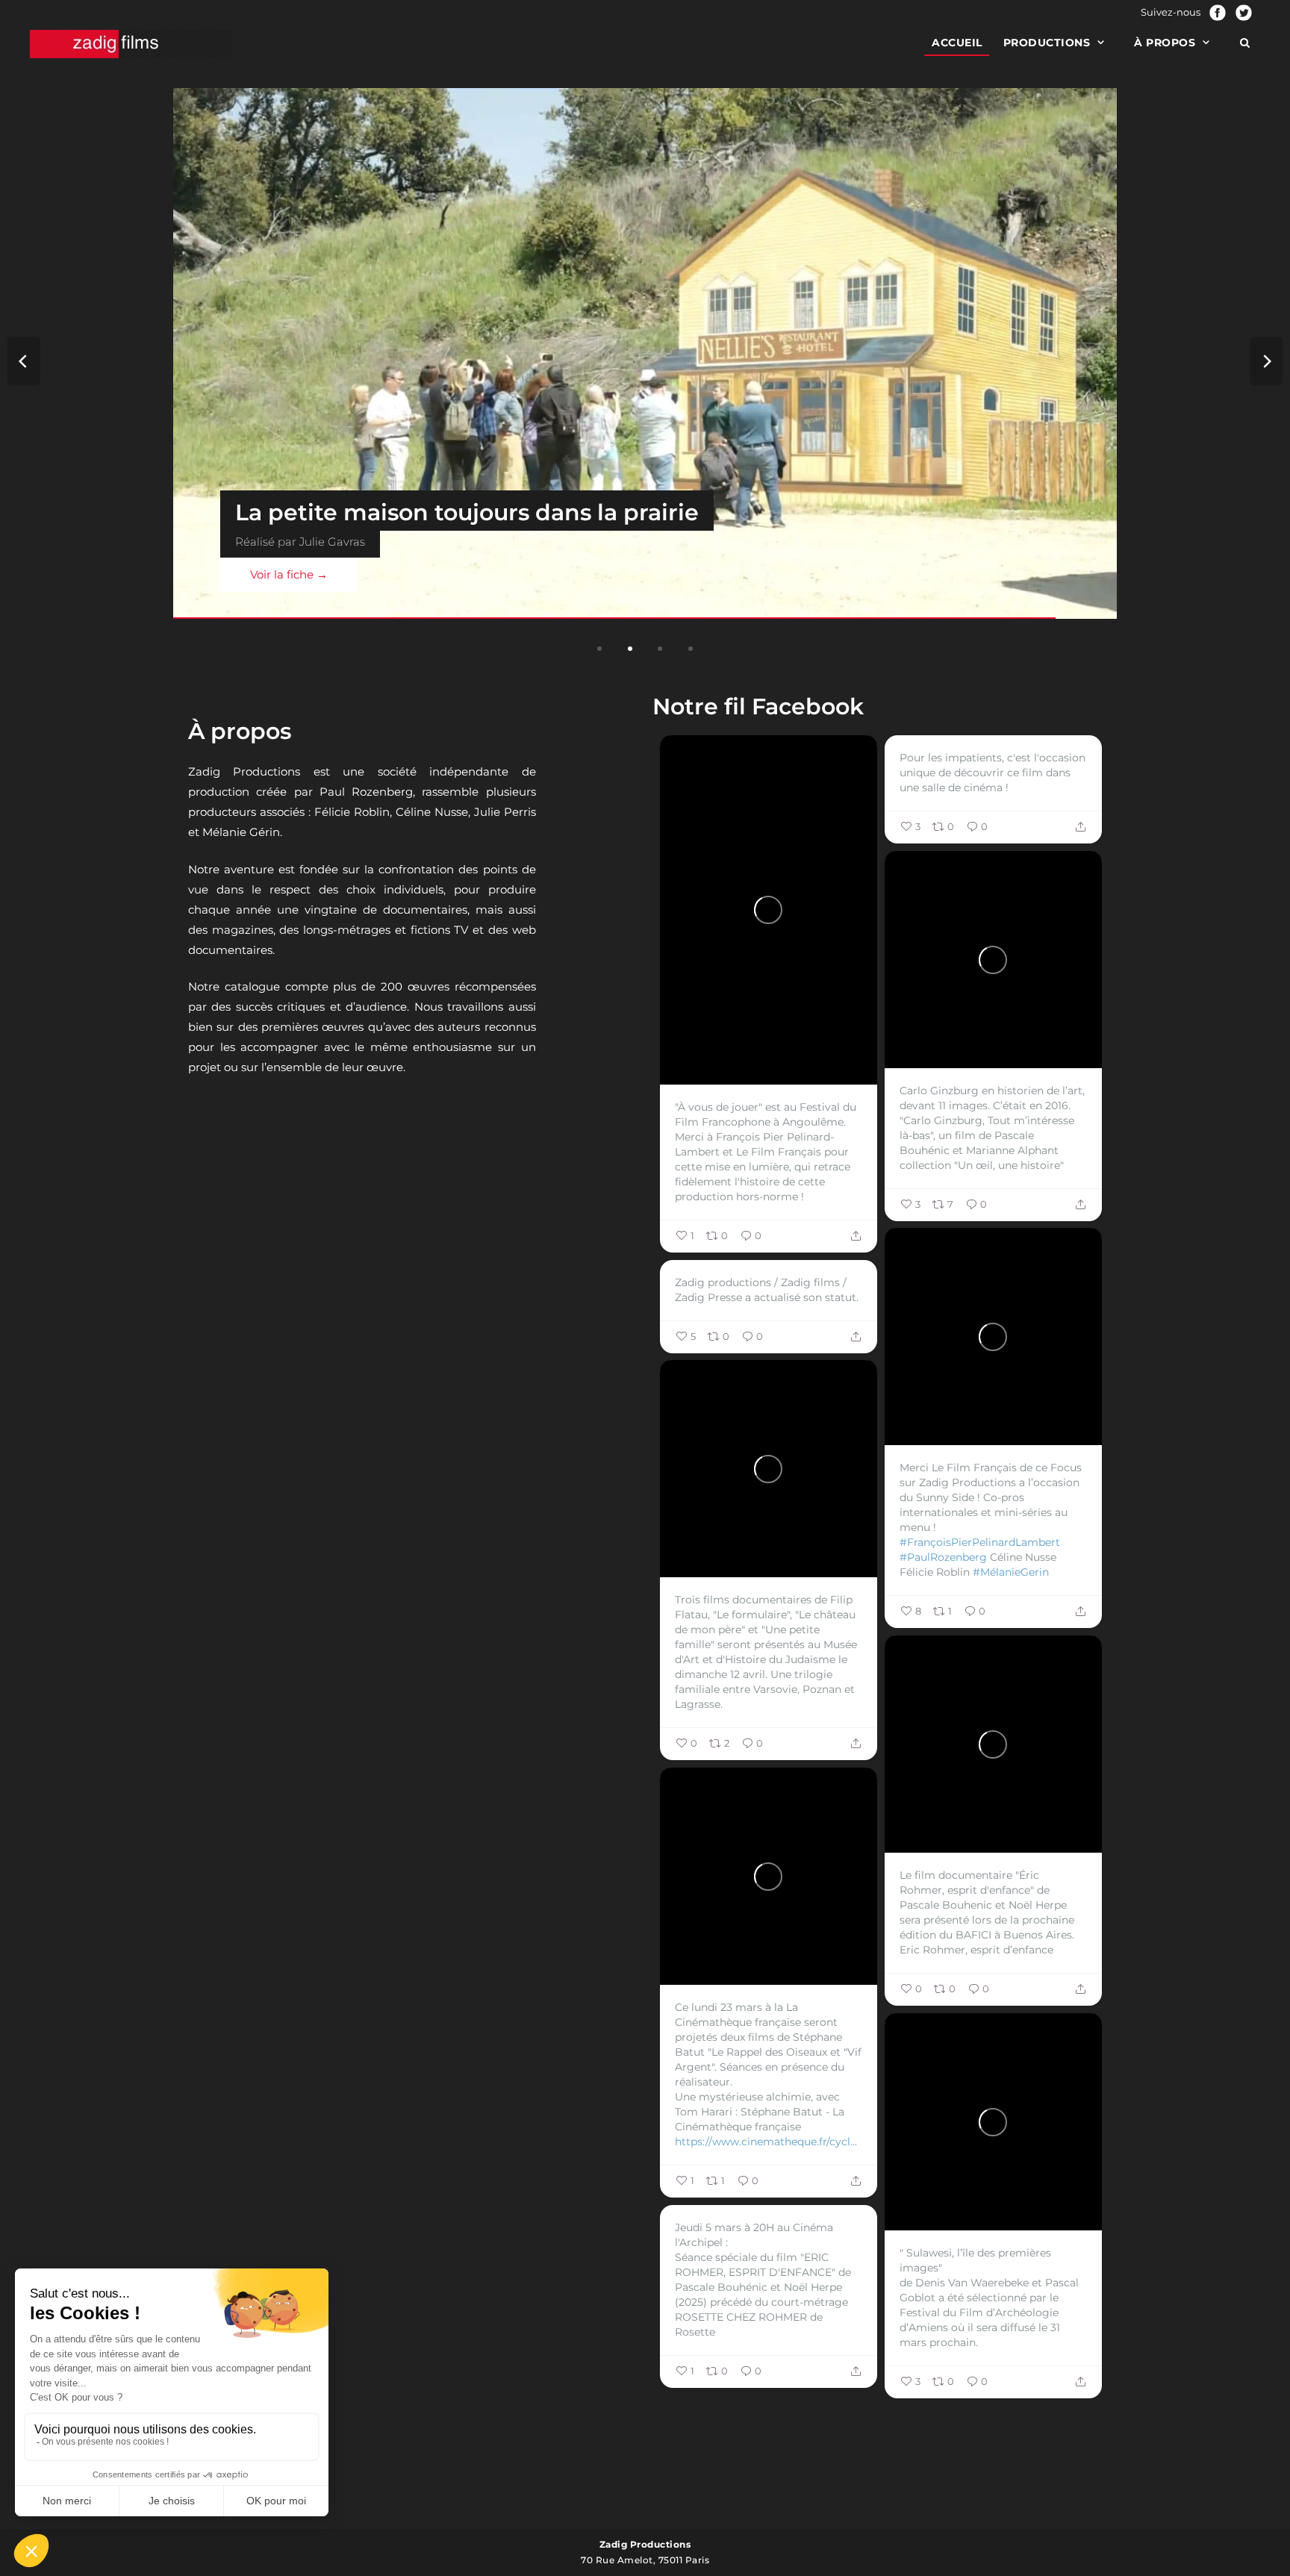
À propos (1165, 43)
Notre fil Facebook (758, 707)
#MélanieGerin (1011, 1572)
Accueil (957, 43)
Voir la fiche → (417, 574)
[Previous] (24, 361)
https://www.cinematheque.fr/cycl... (766, 2142)
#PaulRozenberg (943, 1557)
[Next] (1266, 361)
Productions (1047, 43)
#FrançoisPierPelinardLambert (980, 1542)
